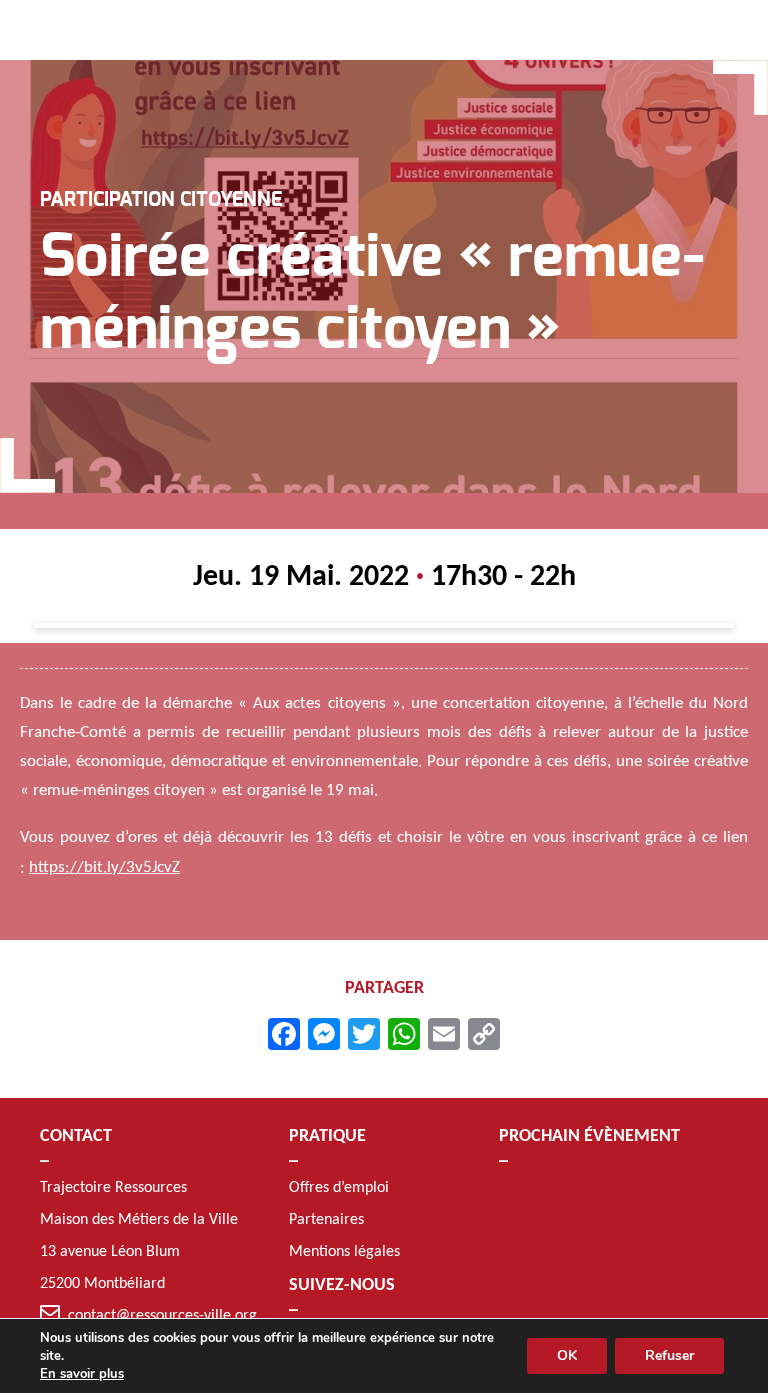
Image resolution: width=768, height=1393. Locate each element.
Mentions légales (344, 1252)
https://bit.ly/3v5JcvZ (104, 867)
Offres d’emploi (339, 1188)
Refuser (669, 1355)
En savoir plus (82, 1374)
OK (567, 1355)
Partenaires (326, 1220)
